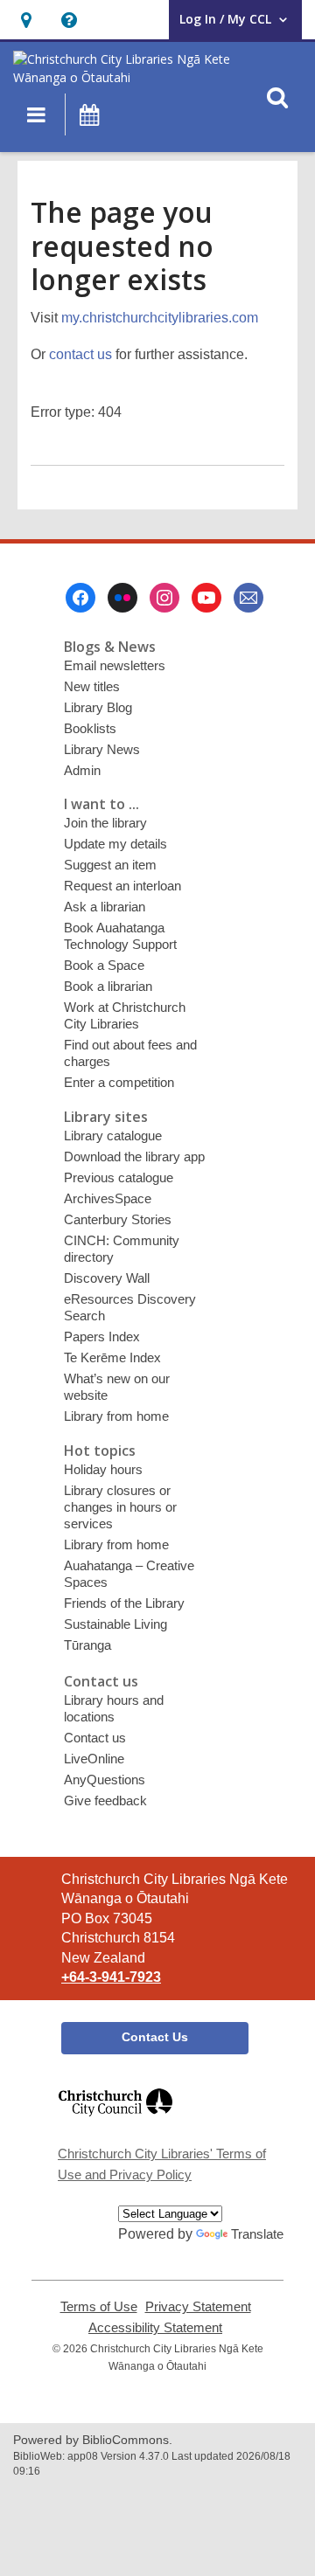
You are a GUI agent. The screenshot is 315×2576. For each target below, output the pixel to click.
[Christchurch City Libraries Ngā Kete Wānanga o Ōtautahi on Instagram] (164, 598)
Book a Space (104, 965)
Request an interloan (122, 886)
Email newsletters (115, 665)
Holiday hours (103, 1469)
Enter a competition (119, 1082)
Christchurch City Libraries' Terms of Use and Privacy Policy (162, 2164)
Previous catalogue (119, 1177)
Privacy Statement (198, 2307)
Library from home (116, 1416)
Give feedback (105, 1800)
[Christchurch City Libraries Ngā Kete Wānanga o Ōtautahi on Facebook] (80, 598)
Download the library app (134, 1156)
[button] (26, 20)
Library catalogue (113, 1136)
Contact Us (155, 2037)
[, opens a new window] (115, 2124)
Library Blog (98, 707)
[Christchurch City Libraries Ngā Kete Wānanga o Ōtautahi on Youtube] (206, 598)
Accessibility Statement (155, 2328)
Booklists (90, 728)
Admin (82, 770)
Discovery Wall (107, 1278)
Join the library (105, 823)
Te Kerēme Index (112, 1357)
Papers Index (102, 1336)
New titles (92, 686)
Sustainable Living (115, 1624)
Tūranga (87, 1645)
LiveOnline (94, 1759)
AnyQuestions (105, 1780)
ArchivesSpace (108, 1198)
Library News (102, 749)
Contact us (95, 1738)
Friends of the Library (124, 1603)
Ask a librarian (105, 907)
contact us (80, 354)
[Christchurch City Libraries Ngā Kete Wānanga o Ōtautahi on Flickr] (122, 598)
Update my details (115, 844)
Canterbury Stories (118, 1219)
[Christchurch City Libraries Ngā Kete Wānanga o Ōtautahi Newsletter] (248, 598)
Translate (257, 2234)
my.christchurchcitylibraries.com (160, 318)
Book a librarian (108, 986)
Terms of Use (99, 2307)
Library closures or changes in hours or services (120, 1507)
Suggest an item (110, 865)
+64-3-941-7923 (111, 1977)
